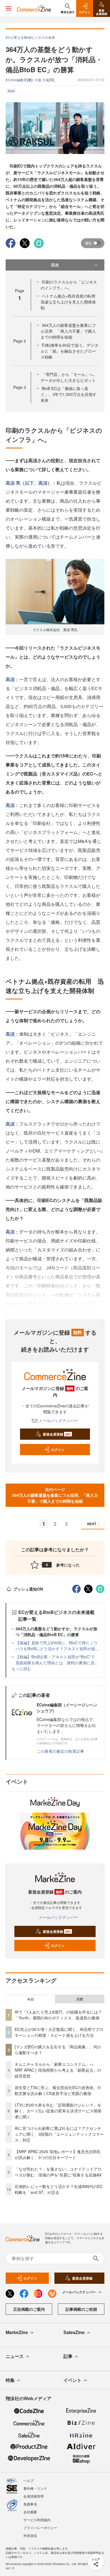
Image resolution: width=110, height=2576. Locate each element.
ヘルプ (28, 2480)
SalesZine (74, 2332)
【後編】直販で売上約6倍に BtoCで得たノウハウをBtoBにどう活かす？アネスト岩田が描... (57, 1646)
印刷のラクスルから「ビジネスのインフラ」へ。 (69, 285)
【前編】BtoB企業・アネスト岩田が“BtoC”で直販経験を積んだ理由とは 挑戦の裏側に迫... (57, 1660)
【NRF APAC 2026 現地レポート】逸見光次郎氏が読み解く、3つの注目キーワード (58, 2154)
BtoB (11, 91)
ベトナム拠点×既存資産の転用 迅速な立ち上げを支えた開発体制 (70, 302)
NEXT (92, 1524)
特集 (10, 2380)
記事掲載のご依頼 (81, 2309)
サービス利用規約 (37, 2520)
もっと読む (21, 1668)
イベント (72, 2380)
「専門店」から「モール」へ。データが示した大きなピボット (69, 377)
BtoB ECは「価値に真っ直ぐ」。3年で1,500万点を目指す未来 (69, 394)
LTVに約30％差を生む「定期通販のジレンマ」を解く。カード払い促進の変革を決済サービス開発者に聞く (58, 2111)
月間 (80, 1999)
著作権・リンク (35, 2488)
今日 (30, 1999)
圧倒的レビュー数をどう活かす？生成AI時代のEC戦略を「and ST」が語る (59, 2189)
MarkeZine (17, 2332)
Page (20, 341)
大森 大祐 (42, 80)
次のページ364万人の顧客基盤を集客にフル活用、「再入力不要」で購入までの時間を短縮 (55, 1495)
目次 (55, 265)
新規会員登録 (57, 1434)
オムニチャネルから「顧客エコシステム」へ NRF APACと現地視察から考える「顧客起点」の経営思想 (58, 2070)
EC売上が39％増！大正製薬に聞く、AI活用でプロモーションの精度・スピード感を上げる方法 (59, 2032)
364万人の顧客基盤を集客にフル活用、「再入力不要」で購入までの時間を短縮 (68, 331)
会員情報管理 (34, 2496)
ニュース (15, 2356)
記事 (68, 2356)
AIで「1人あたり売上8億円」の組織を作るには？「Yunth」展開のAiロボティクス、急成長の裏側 (58, 2015)
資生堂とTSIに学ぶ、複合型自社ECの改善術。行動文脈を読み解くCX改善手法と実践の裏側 (58, 2090)
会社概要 (30, 2512)
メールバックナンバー (58, 1420)
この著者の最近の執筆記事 (60, 1751)
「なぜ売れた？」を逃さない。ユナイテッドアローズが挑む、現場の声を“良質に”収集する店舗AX (58, 2172)
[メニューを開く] (8, 8)
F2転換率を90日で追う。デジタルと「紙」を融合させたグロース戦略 (70, 351)
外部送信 (30, 2535)
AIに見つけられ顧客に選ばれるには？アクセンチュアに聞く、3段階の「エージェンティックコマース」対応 (59, 2134)
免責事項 (30, 2504)
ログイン (58, 1450)
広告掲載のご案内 (29, 2309)
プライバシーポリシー (40, 2528)
